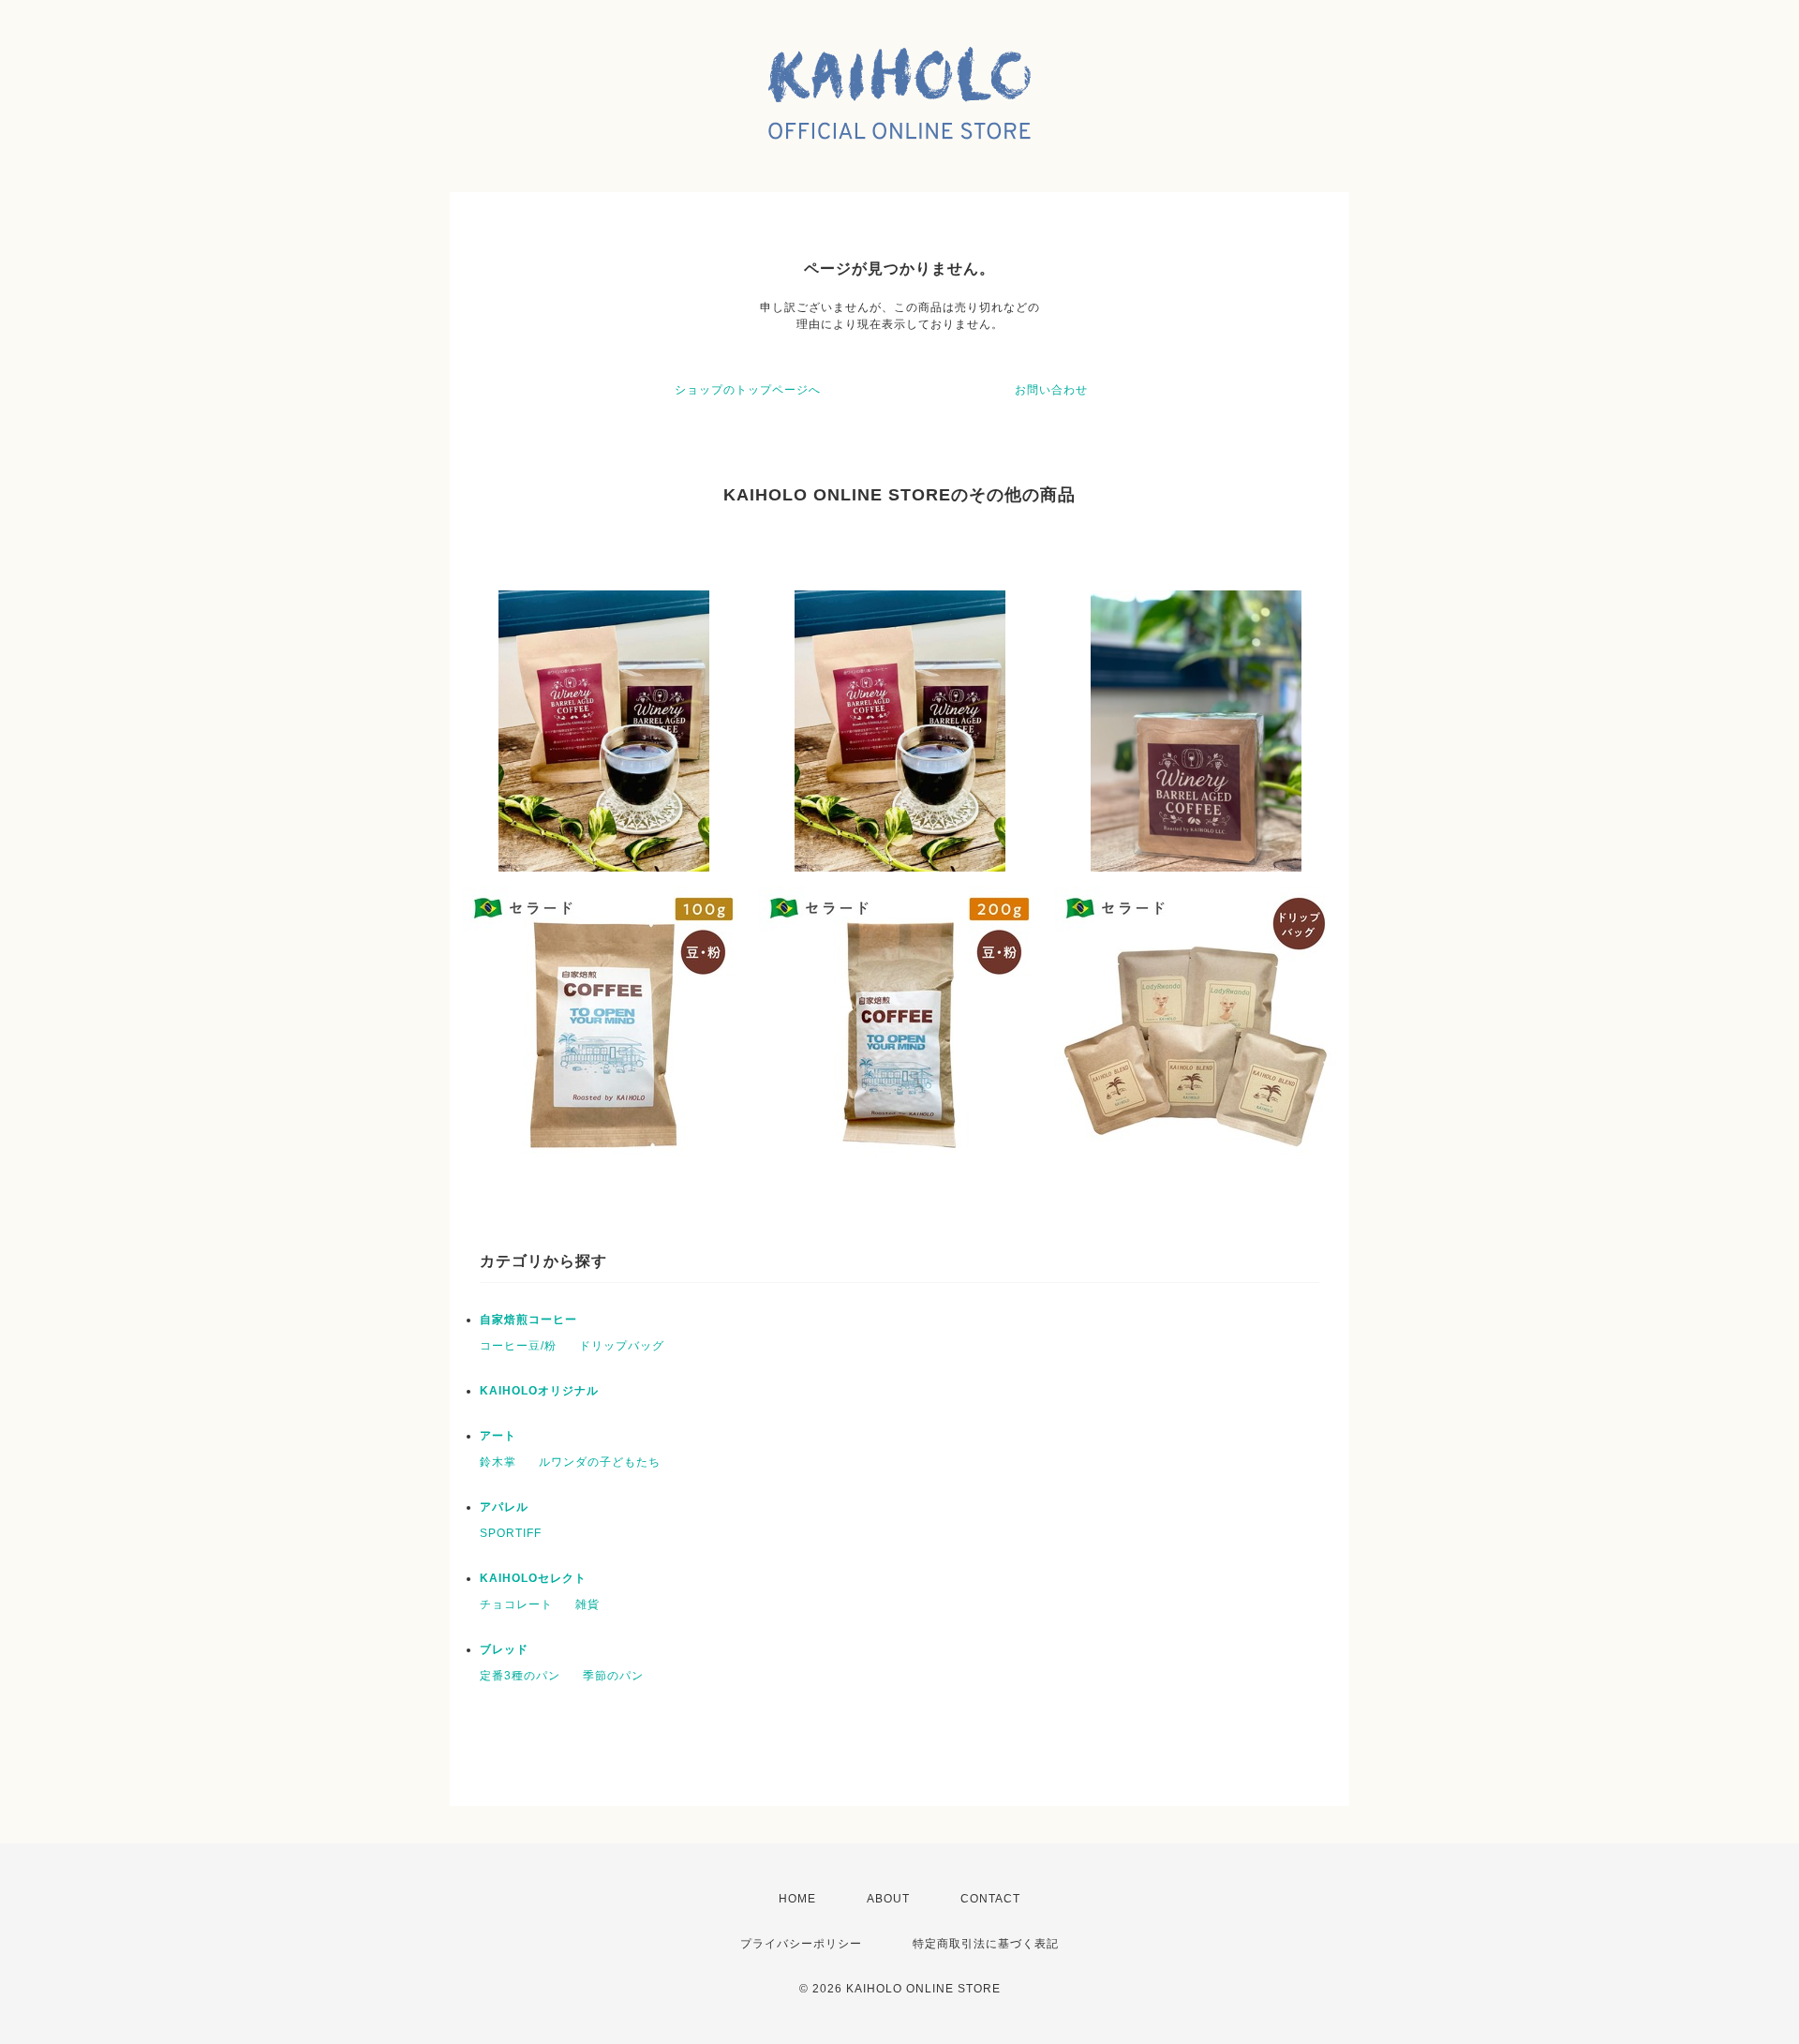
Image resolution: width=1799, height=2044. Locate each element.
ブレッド (504, 1649)
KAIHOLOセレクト (533, 1578)
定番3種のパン (520, 1676)
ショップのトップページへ (748, 390)
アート (498, 1436)
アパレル (504, 1507)
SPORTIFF (511, 1533)
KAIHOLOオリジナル (539, 1391)
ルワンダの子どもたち (600, 1462)
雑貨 (587, 1604)
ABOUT (888, 1899)
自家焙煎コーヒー (528, 1320)
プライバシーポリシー (801, 1944)
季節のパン (613, 1676)
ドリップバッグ (622, 1346)
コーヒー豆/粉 (518, 1346)
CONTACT (990, 1899)
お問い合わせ (1051, 390)
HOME (797, 1899)
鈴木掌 (498, 1462)
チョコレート (516, 1604)
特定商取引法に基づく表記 (986, 1944)
